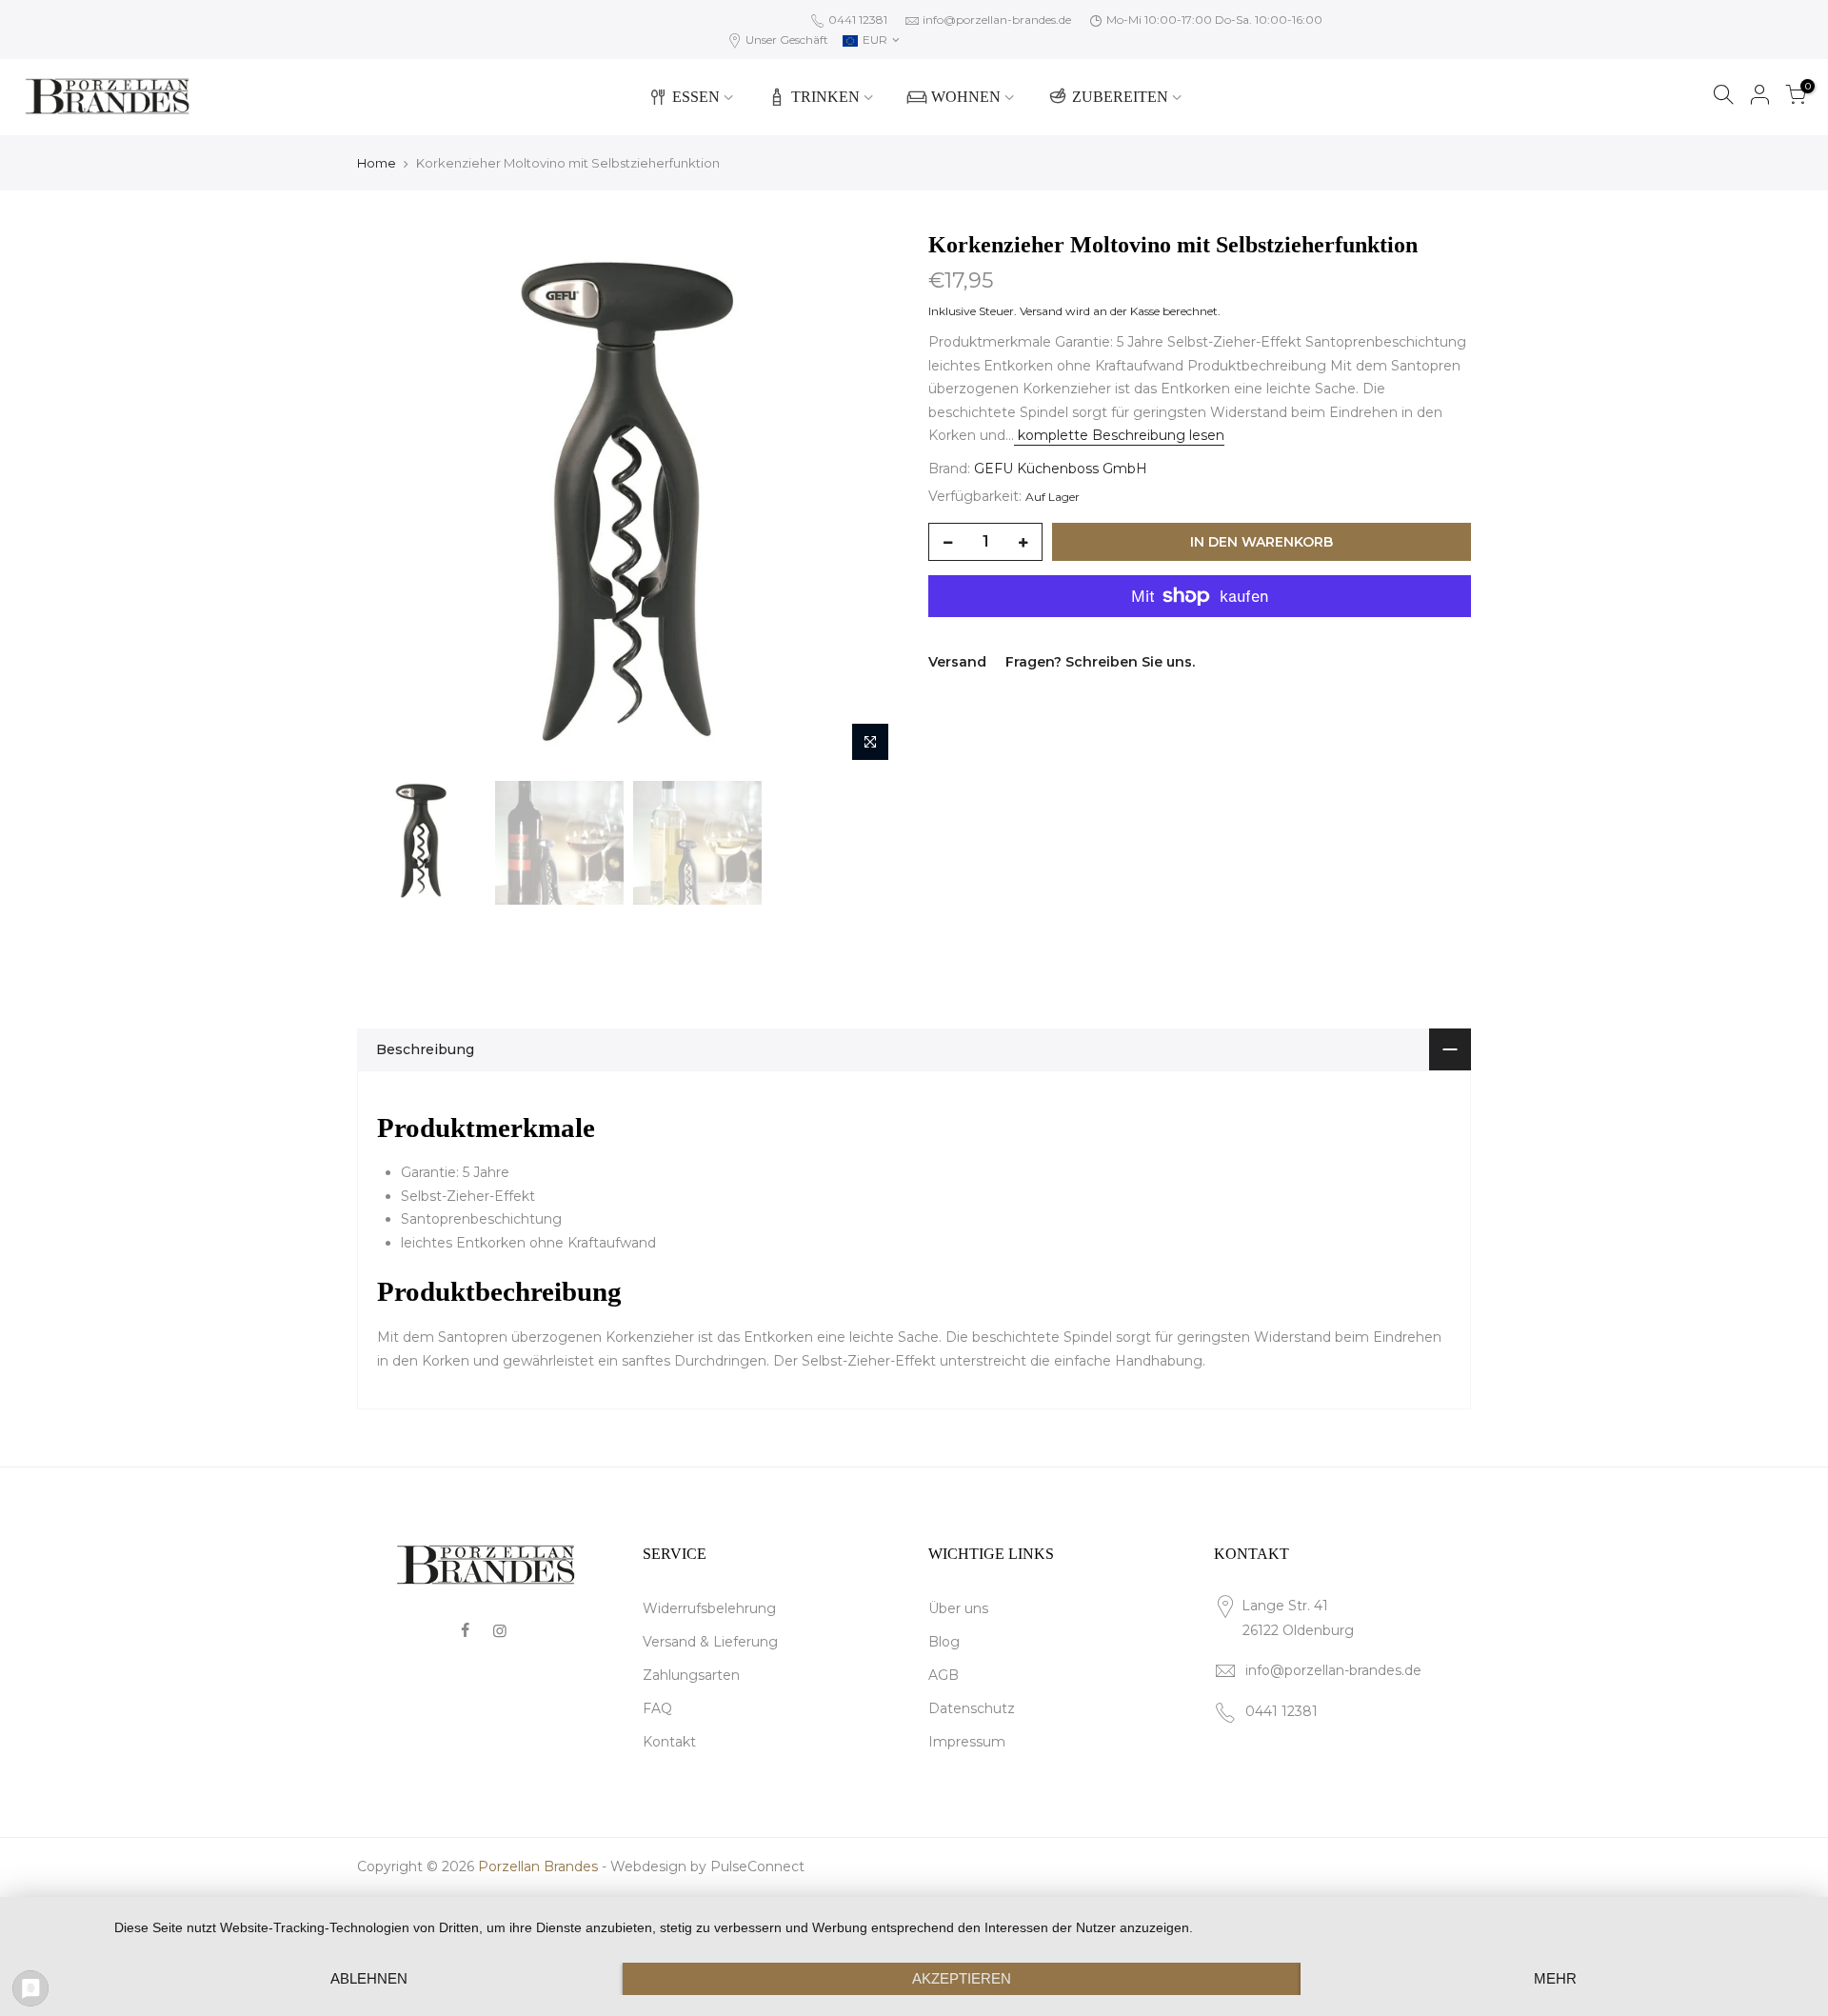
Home (377, 163)
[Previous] (390, 500)
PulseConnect (757, 1866)
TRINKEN (825, 97)
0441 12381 (856, 20)
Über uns (958, 1608)
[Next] (866, 500)
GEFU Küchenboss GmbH (1061, 469)
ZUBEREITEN (1120, 97)
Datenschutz (972, 1708)
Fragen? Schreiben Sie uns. (1100, 662)
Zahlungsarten (691, 1675)
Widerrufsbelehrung (709, 1608)
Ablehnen (369, 1978)
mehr (1555, 1978)
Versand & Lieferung (710, 1642)
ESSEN (696, 97)
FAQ (657, 1708)
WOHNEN (966, 97)
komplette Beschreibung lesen (1119, 435)
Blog (944, 1642)
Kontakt (669, 1742)
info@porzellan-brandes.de (997, 20)
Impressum (967, 1742)
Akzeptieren (962, 1978)
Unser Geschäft (785, 40)
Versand (1041, 311)
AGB (944, 1675)
